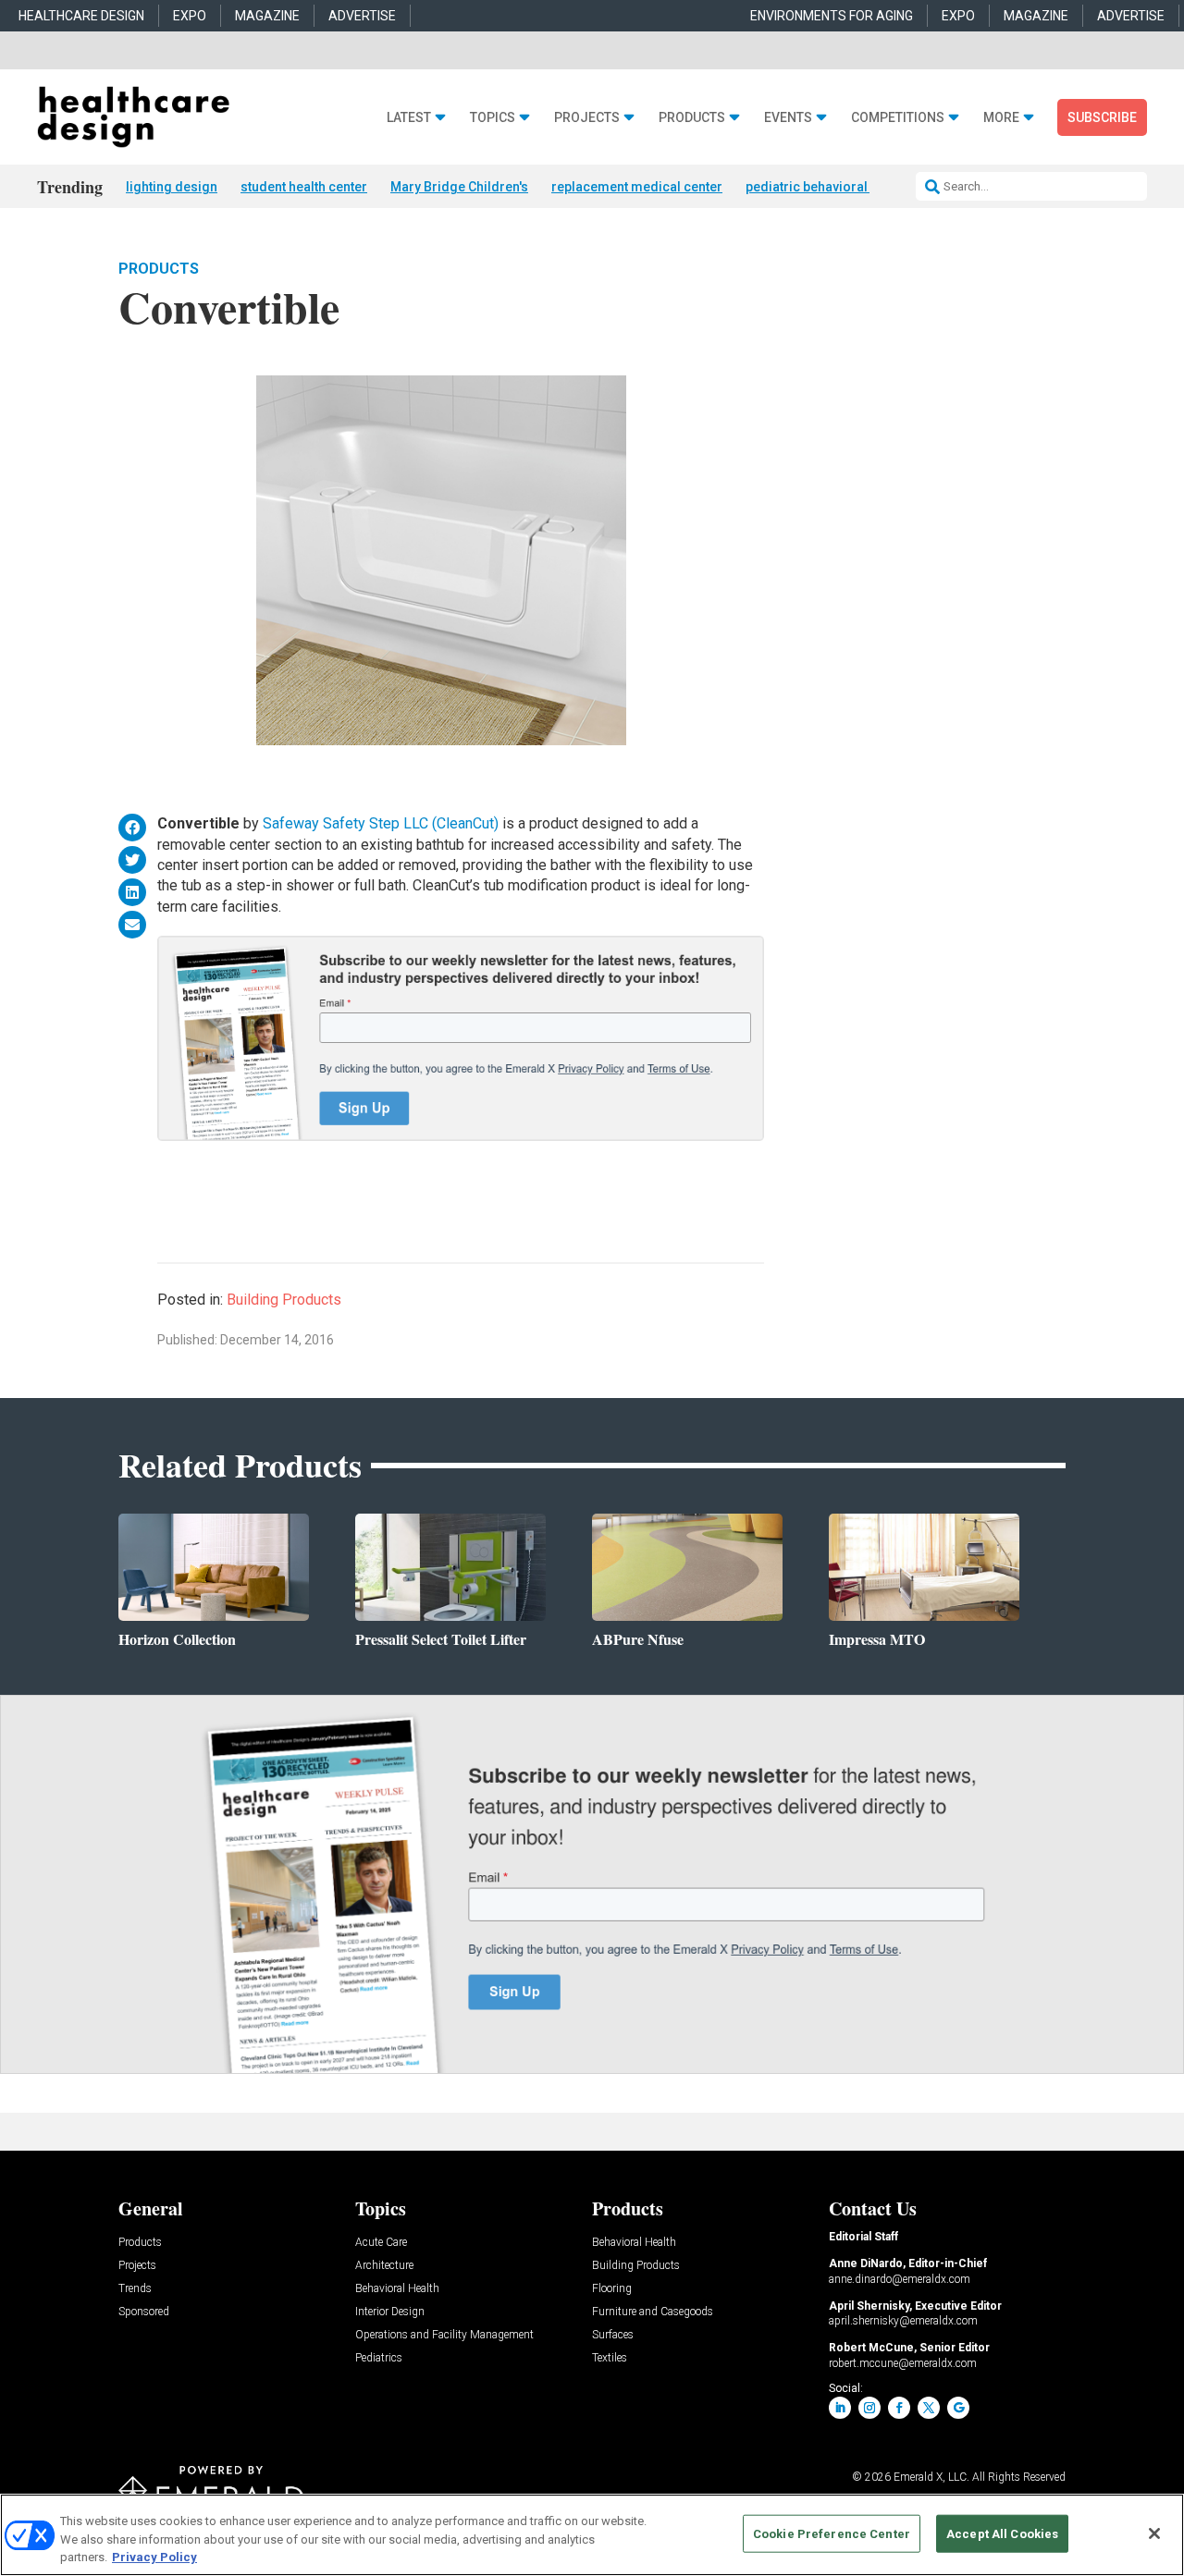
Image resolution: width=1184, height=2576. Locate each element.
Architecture (384, 2266)
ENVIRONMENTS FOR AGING (832, 16)
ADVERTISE (362, 16)
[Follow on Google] (958, 2408)
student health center (304, 187)
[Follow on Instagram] (869, 2408)
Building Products (284, 1300)
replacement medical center (637, 187)
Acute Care (381, 2243)
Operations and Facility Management (444, 2335)
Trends (135, 2289)
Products (692, 118)
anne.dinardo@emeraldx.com (900, 2279)
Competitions (898, 118)
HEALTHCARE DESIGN (81, 16)
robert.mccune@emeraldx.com (903, 2363)
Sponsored (144, 2312)
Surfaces (613, 2335)
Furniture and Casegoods (653, 2312)
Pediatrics (379, 2358)
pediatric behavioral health (826, 187)
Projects (587, 118)
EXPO (190, 16)
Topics (493, 118)
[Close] (1154, 2533)
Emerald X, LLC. (931, 2477)
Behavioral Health (397, 2289)
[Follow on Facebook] (899, 2408)
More (1001, 118)
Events (788, 118)
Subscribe (1102, 117)
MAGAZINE (267, 16)
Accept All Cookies (1002, 2533)
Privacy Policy (154, 2557)
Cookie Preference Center (832, 2533)
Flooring (612, 2289)
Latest (409, 118)
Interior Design (390, 2312)
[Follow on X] (929, 2408)
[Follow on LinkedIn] (840, 2408)
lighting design (172, 187)
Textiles (610, 2358)
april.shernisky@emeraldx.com (903, 2321)
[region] (592, 2535)
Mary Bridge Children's (459, 187)
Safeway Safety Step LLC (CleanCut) (381, 823)
